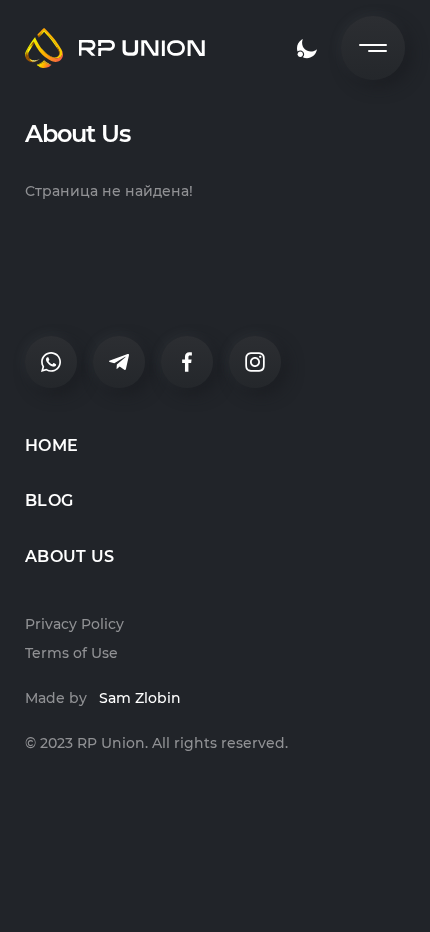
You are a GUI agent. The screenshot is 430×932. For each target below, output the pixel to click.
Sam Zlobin (140, 698)
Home (51, 445)
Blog (49, 500)
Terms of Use (71, 653)
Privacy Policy (74, 624)
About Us (70, 556)
